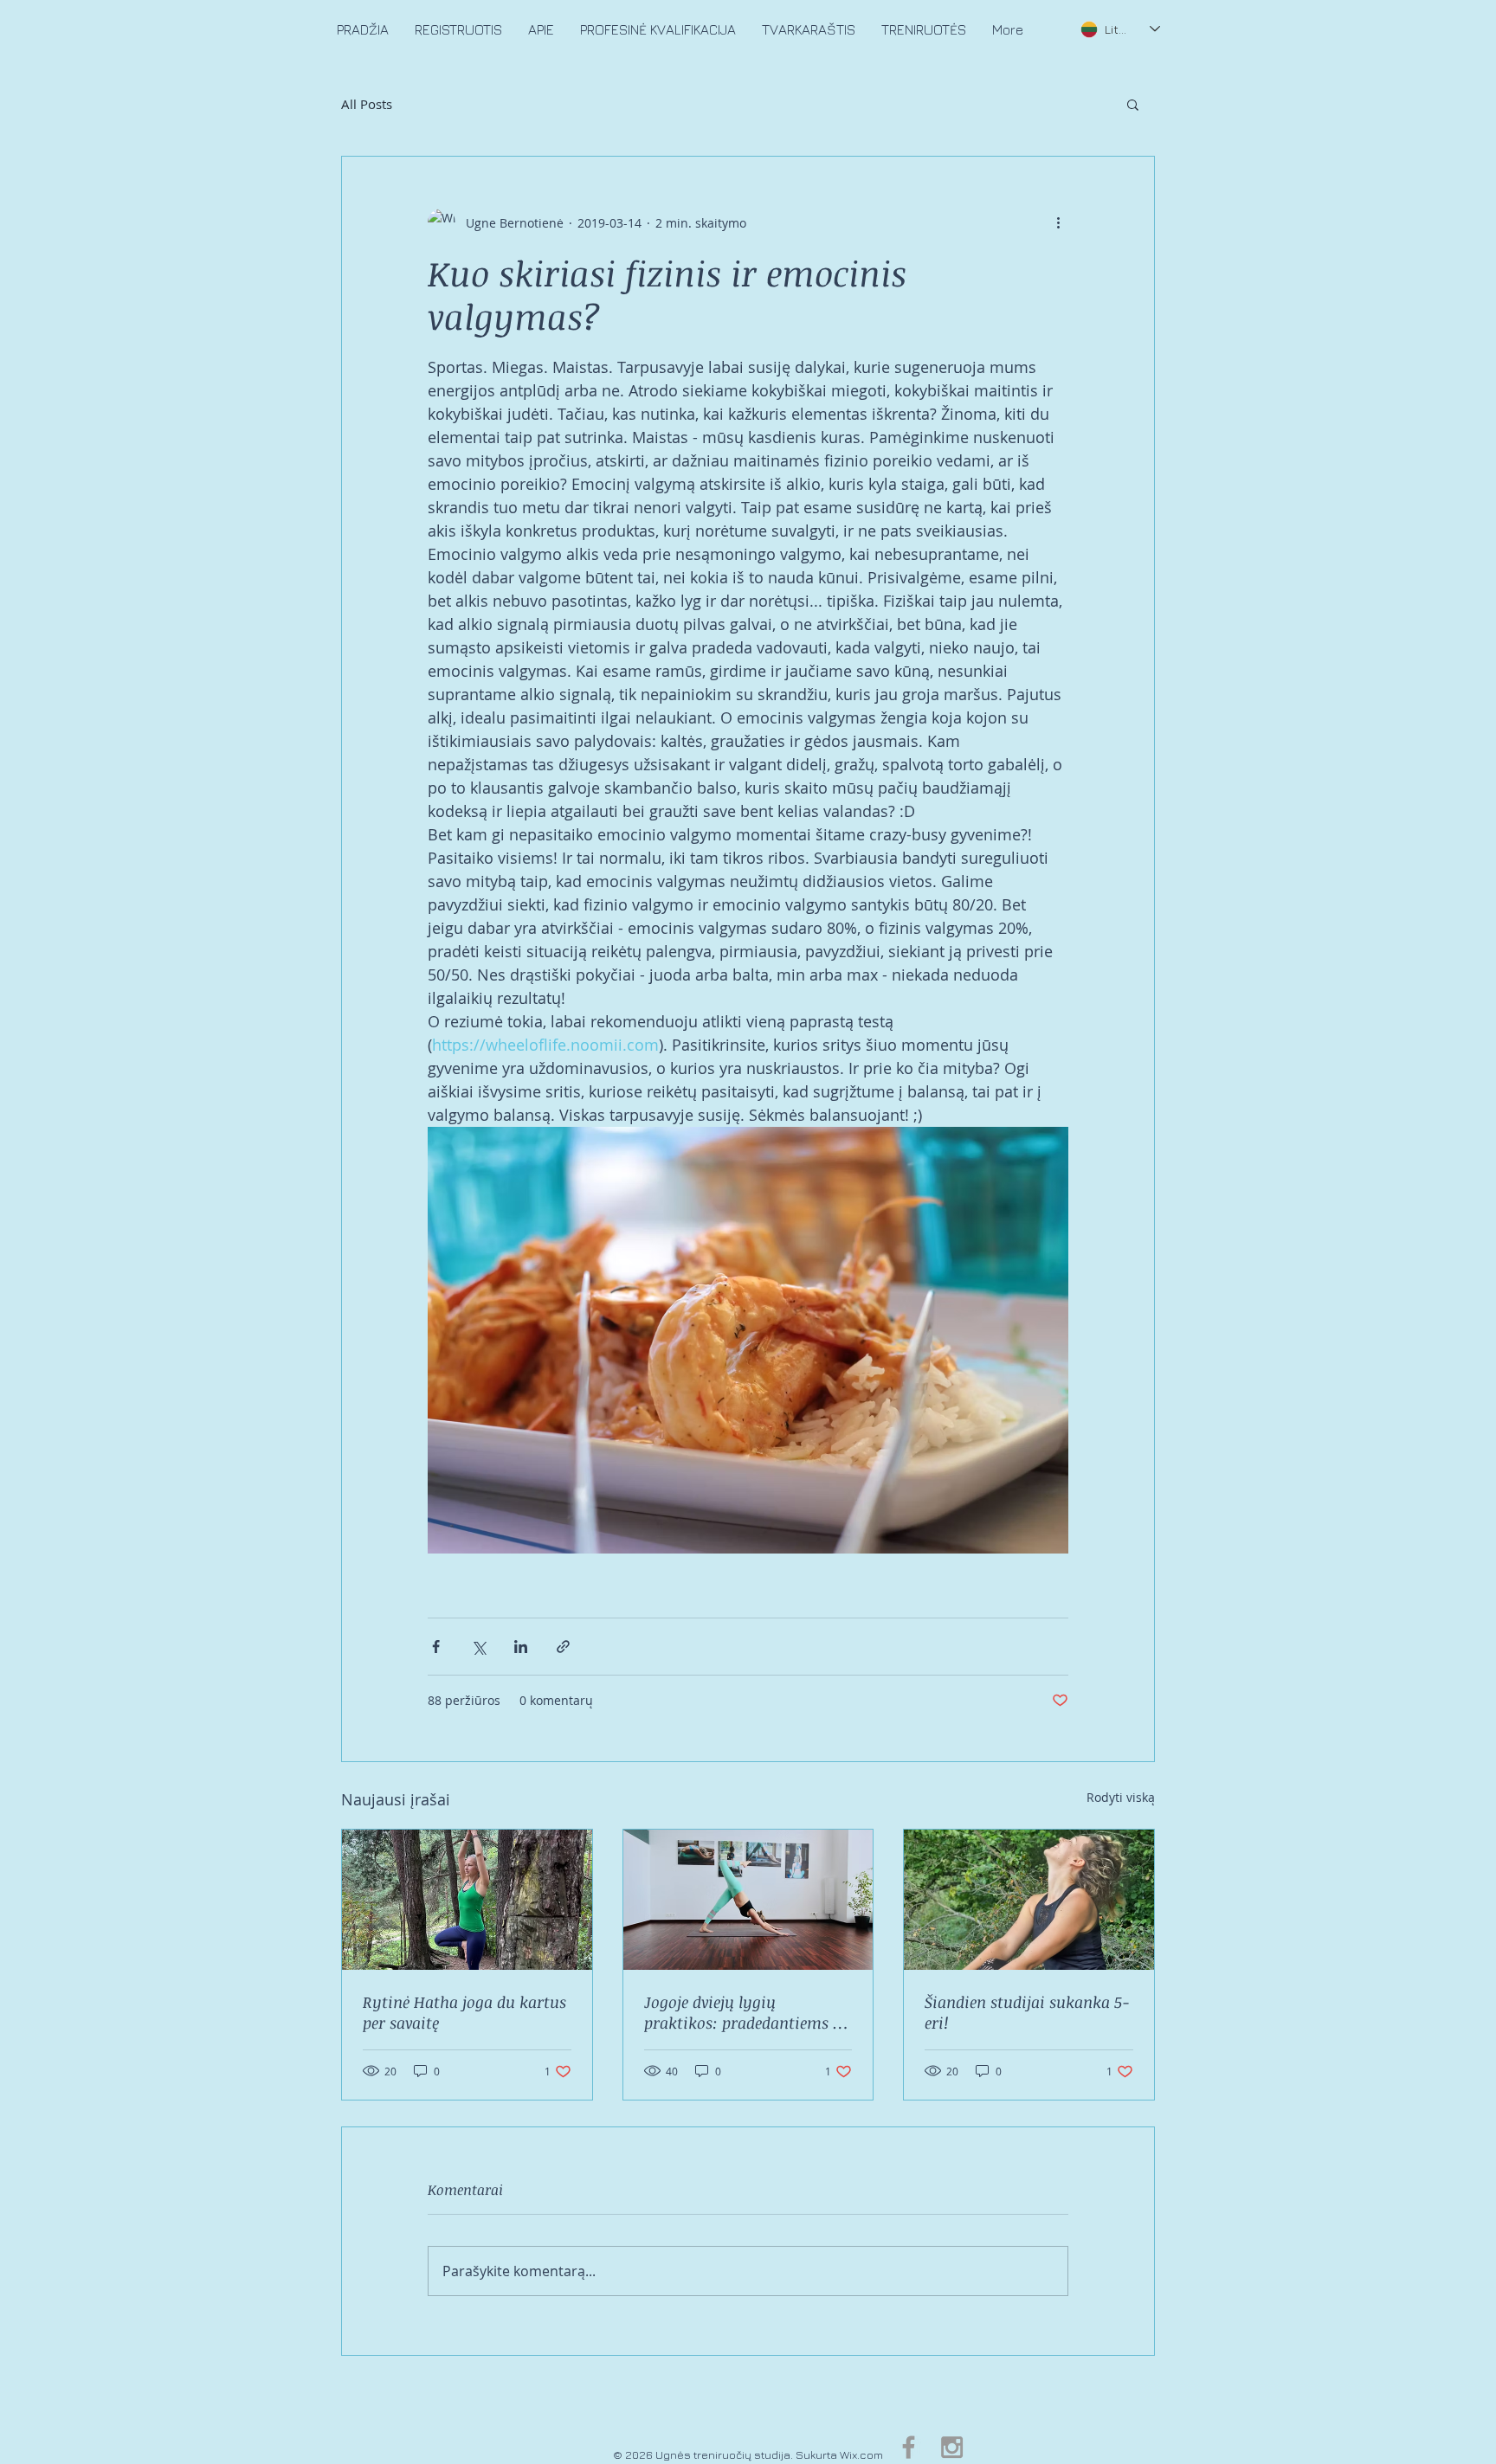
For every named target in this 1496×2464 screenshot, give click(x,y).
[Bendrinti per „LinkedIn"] (521, 1647)
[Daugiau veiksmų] (1058, 222)
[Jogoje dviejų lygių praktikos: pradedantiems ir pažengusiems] (748, 1900)
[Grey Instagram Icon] (952, 2447)
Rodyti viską (1121, 1797)
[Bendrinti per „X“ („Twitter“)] (478, 1647)
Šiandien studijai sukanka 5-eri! (1027, 2012)
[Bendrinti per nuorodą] (563, 1647)
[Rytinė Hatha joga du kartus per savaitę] (467, 1900)
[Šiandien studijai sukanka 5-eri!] (1029, 1900)
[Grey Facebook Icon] (909, 2447)
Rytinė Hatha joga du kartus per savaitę (464, 2012)
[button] (1133, 104)
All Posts (367, 104)
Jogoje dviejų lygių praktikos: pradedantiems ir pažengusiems (745, 2012)
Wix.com (861, 2454)
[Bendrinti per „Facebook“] (436, 1647)
